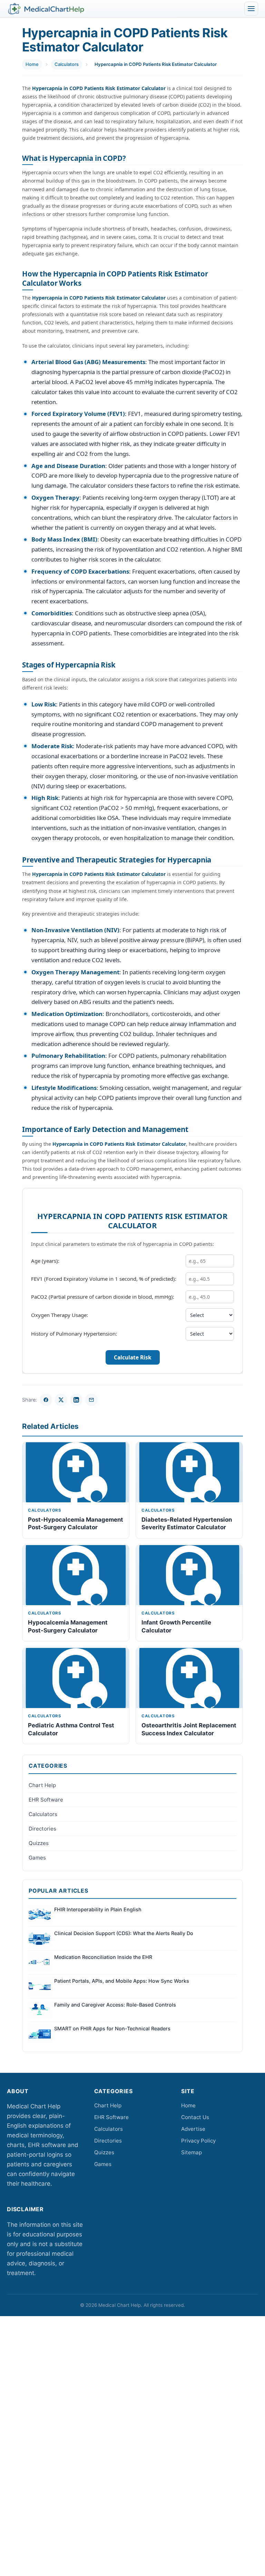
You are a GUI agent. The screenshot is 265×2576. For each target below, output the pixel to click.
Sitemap (192, 2152)
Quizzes (39, 1843)
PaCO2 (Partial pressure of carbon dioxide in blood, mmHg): (103, 1297)
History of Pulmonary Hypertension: (74, 1334)
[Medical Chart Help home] (46, 9)
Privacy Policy (198, 2141)
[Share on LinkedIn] (76, 1400)
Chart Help (42, 1785)
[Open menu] (251, 9)
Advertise (193, 2129)
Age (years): (45, 1261)
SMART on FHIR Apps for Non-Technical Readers (112, 2028)
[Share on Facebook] (46, 1400)
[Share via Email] (91, 1400)
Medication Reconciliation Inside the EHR (103, 1957)
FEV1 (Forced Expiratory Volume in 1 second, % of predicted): (104, 1279)
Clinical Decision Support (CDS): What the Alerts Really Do (124, 1933)
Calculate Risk (133, 1358)
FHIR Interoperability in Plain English (98, 1909)
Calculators (67, 64)
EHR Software (46, 1800)
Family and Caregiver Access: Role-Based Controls (115, 2005)
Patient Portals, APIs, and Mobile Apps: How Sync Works (122, 1981)
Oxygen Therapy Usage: (60, 1315)
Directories (42, 1829)
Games (37, 1858)
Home (32, 64)
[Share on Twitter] (61, 1400)
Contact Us (195, 2117)
